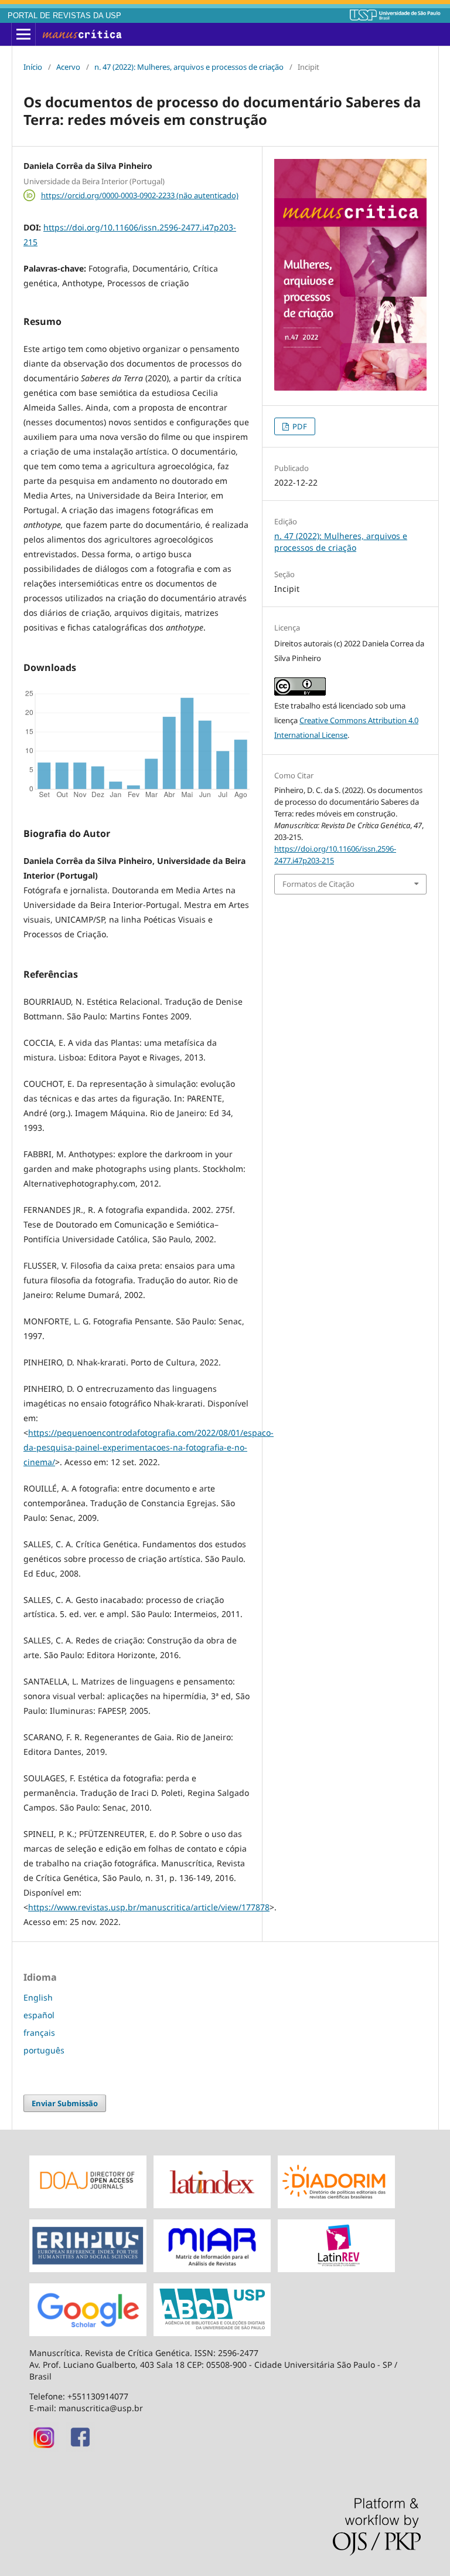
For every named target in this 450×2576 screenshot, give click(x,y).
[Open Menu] (23, 35)
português (44, 2050)
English (38, 1997)
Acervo (68, 67)
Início (33, 67)
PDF (299, 426)
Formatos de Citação (318, 884)
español (39, 2015)
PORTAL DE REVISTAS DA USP (64, 16)
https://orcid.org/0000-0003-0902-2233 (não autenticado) (140, 195)
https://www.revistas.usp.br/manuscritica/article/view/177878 (149, 1907)
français (39, 2033)
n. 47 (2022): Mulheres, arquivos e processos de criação (189, 67)
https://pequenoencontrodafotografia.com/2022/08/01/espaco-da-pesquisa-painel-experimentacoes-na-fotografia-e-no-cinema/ (149, 1447)
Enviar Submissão (65, 2103)
